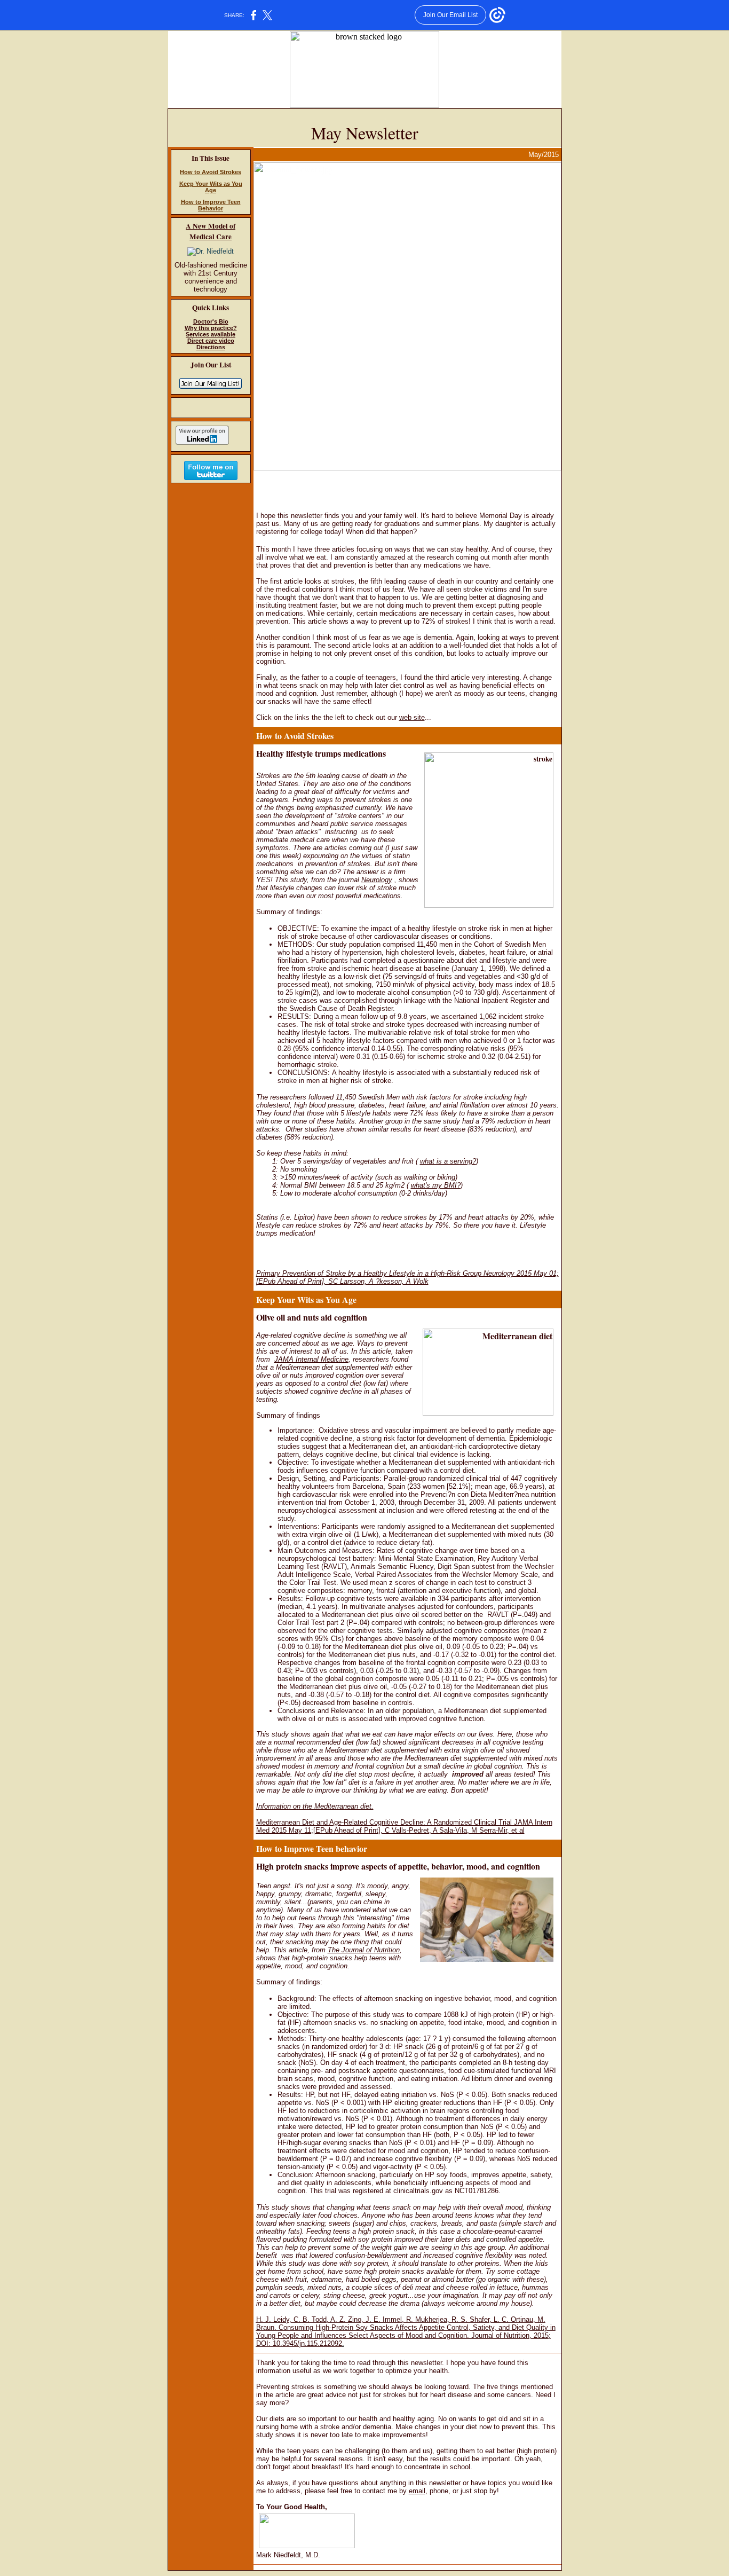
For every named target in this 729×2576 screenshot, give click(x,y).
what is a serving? (448, 1161)
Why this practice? (211, 328)
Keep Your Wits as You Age (211, 187)
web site (412, 717)
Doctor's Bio (211, 321)
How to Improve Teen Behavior (211, 205)
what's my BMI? (436, 1185)
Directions (211, 347)
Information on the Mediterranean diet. (315, 1806)
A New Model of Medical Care (211, 231)
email (417, 2491)
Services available (211, 334)
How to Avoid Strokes (211, 172)
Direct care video (211, 341)
